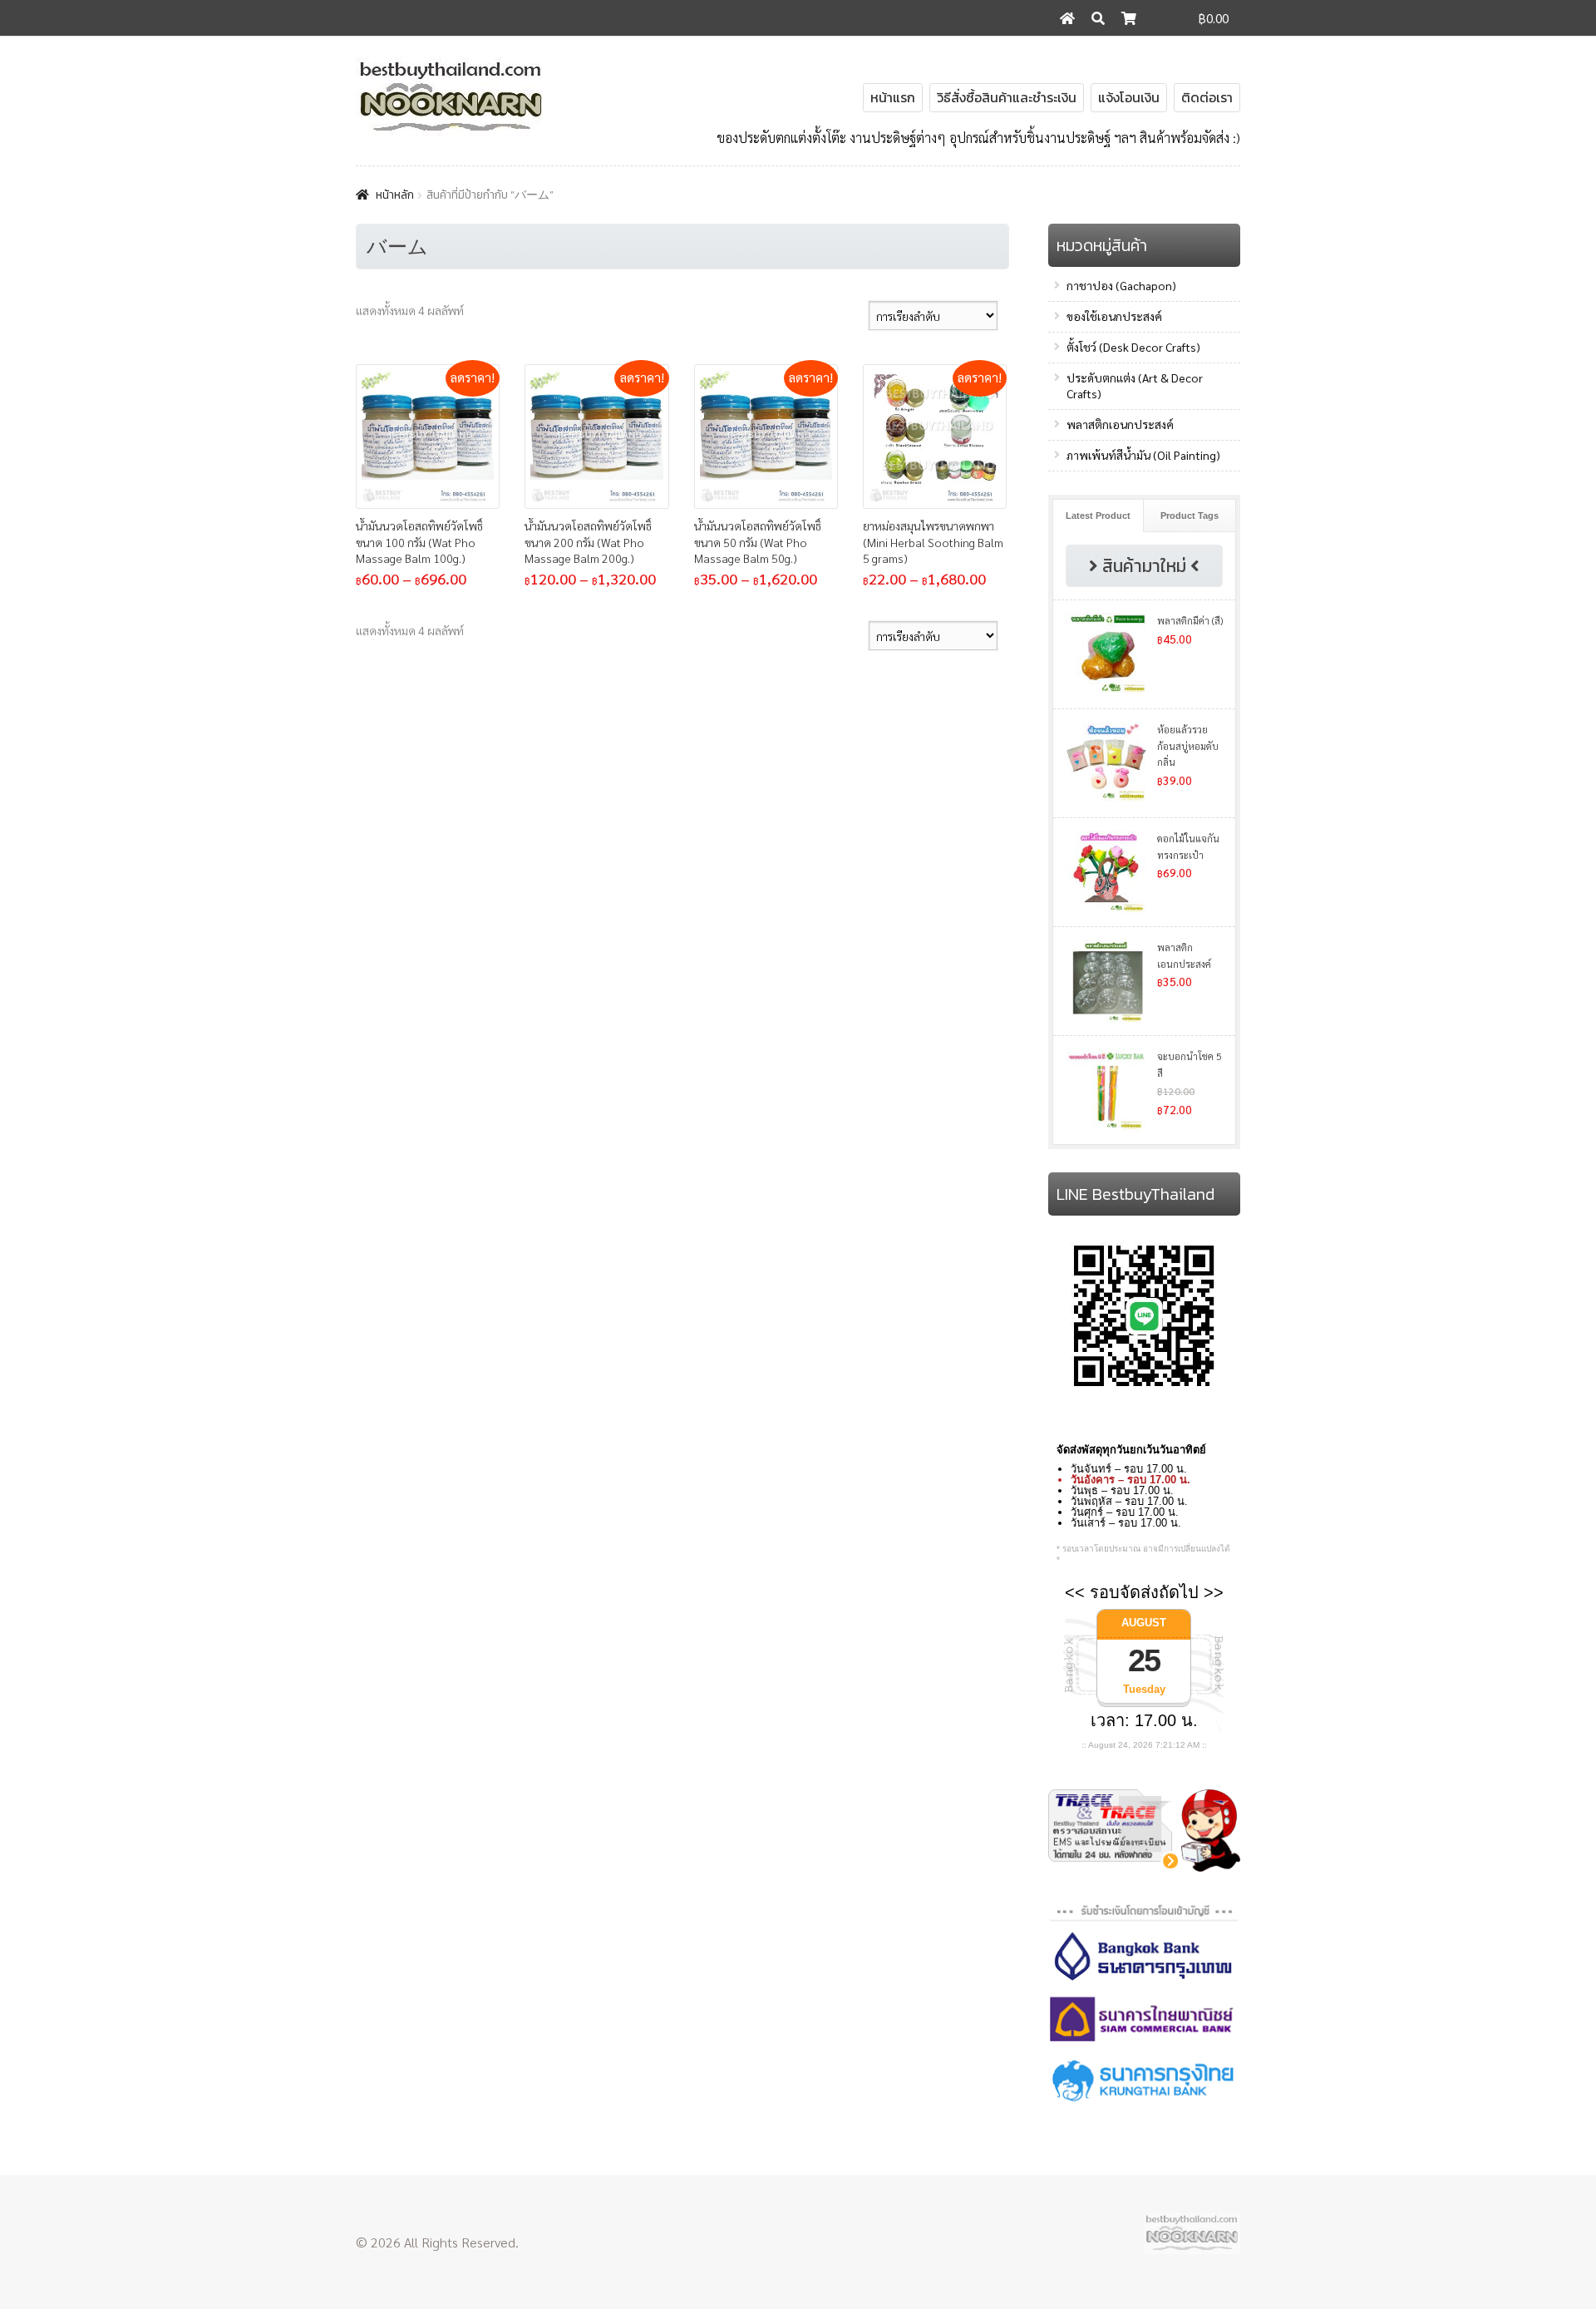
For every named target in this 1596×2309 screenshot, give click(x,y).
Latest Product (1098, 516)
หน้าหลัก (395, 195)
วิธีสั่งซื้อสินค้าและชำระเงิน (1007, 97)
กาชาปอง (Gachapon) (1121, 285)
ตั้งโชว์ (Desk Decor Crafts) (1133, 347)
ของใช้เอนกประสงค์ (1114, 316)
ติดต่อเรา (1207, 97)
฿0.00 (1214, 18)
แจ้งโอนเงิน (1129, 97)
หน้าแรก (893, 97)
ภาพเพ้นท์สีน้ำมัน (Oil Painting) (1143, 455)
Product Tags (1190, 516)
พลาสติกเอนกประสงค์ (1120, 424)
